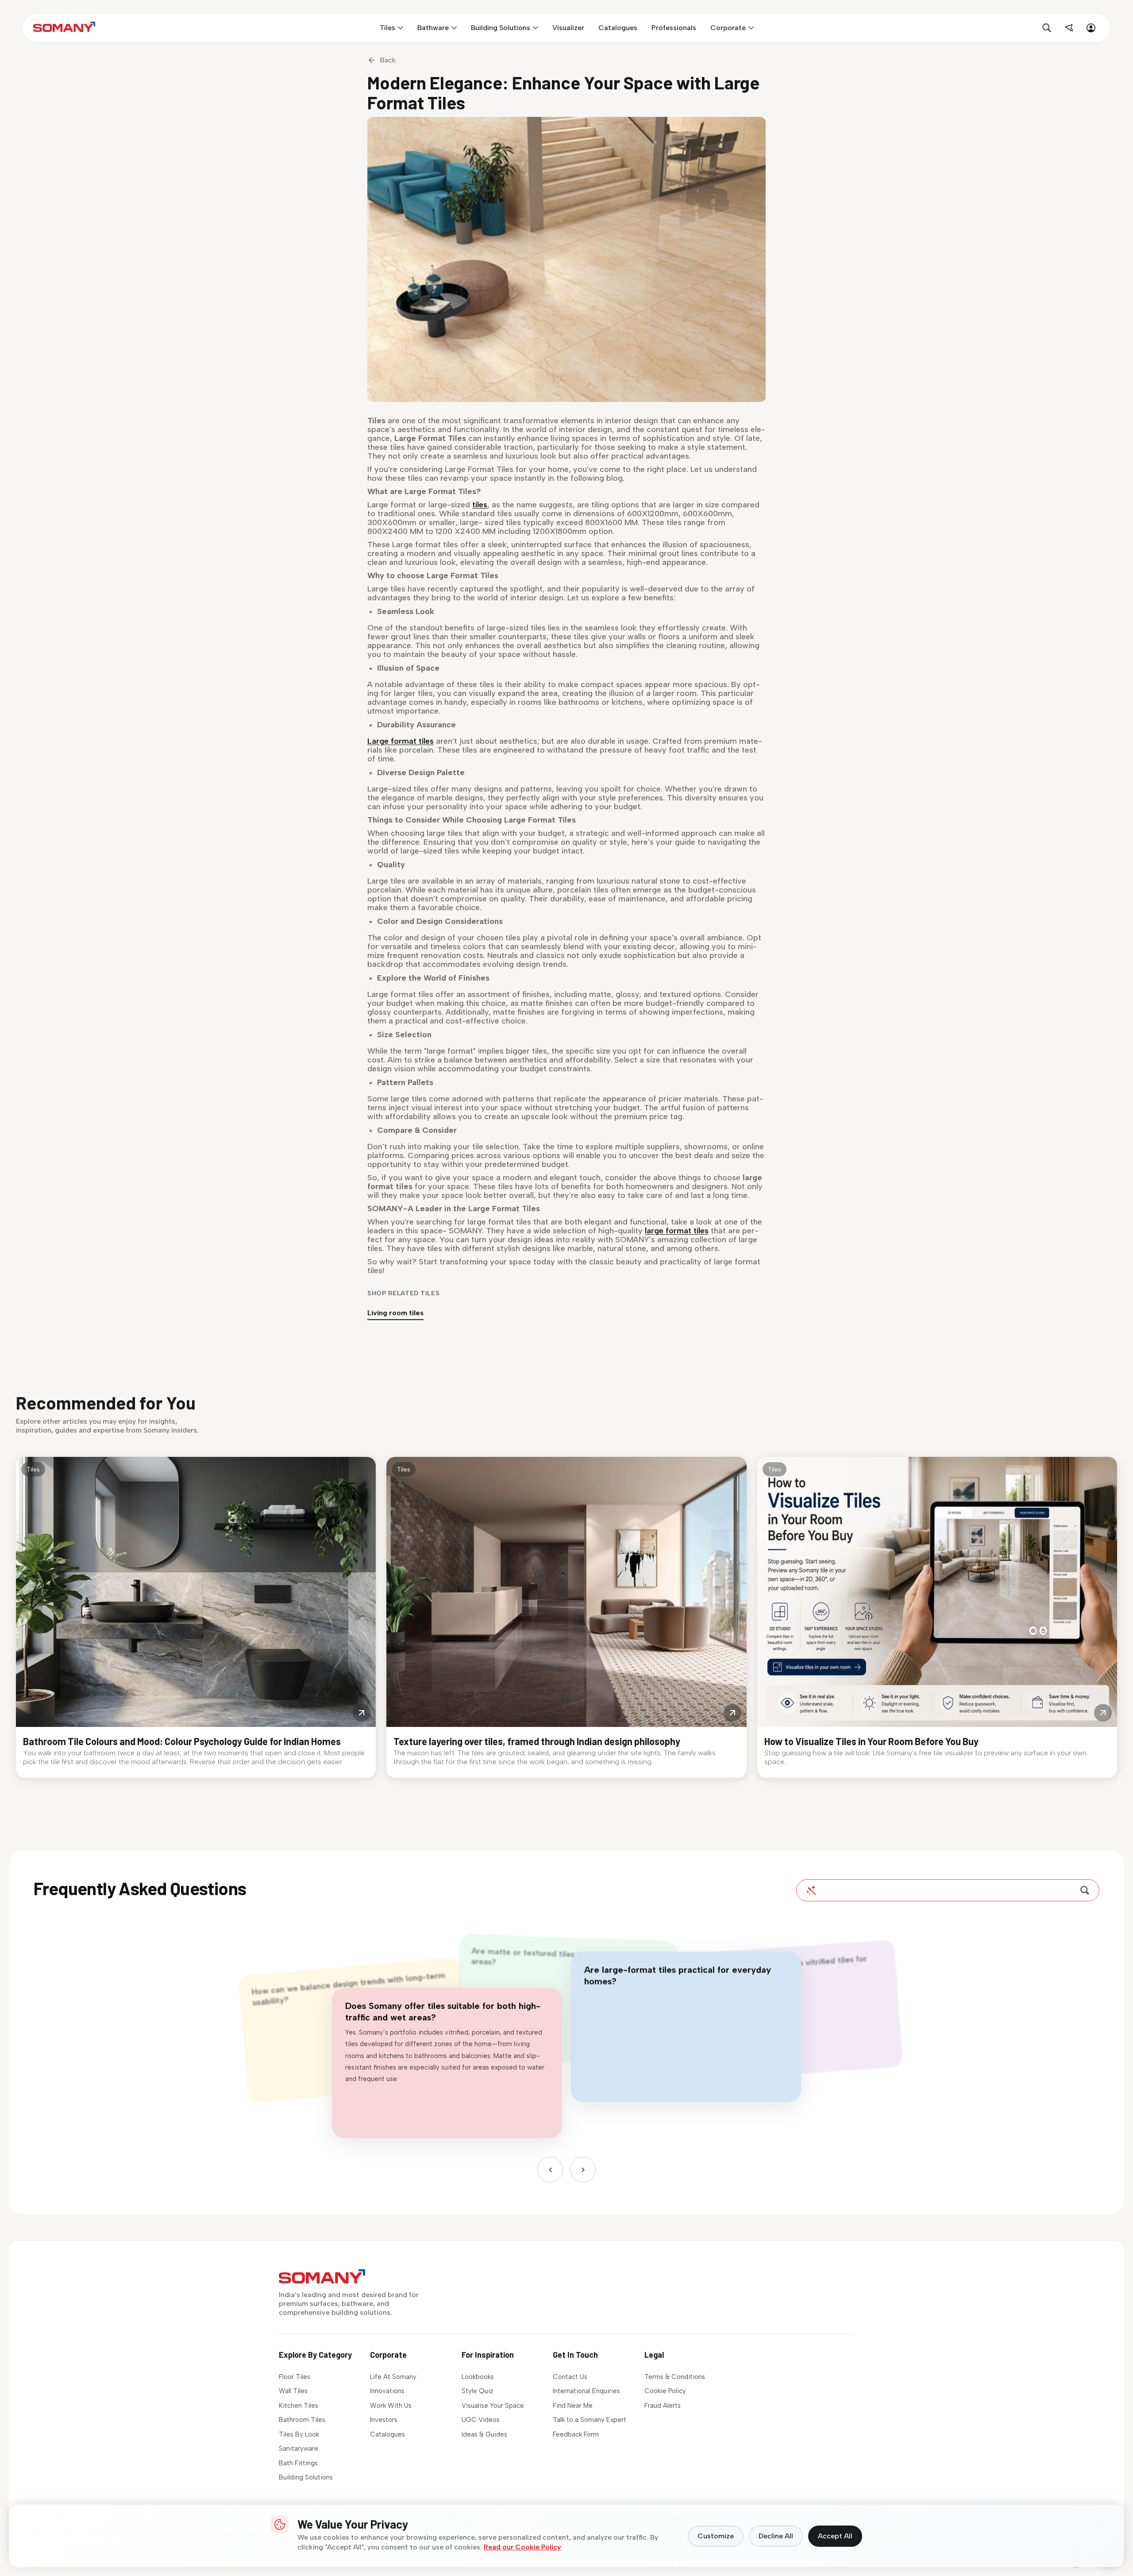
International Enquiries (586, 2391)
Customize (716, 2536)
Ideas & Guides (484, 2434)
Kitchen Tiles (299, 2406)
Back (388, 60)
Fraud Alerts (663, 2406)
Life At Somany (393, 2377)
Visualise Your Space (493, 2406)
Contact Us (570, 2377)
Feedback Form (576, 2434)
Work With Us (391, 2406)
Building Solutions (306, 2477)
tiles (480, 505)
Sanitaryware (299, 2449)
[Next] (583, 2170)
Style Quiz (478, 2391)
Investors (384, 2420)
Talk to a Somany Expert (590, 2420)
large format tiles (677, 1231)
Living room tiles (395, 1313)
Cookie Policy (665, 2391)
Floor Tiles (295, 2377)
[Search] (1085, 1890)
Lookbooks (478, 2377)
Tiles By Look (299, 2434)
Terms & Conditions (675, 2377)
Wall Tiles (293, 2391)
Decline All (776, 2536)
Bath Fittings (298, 2463)
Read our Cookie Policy (522, 2547)
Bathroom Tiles (302, 2420)
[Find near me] (1069, 28)
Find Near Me (573, 2406)
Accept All (835, 2536)
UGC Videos (481, 2420)
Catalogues (387, 2434)
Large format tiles (401, 741)
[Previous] (550, 2170)
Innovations (387, 2391)
